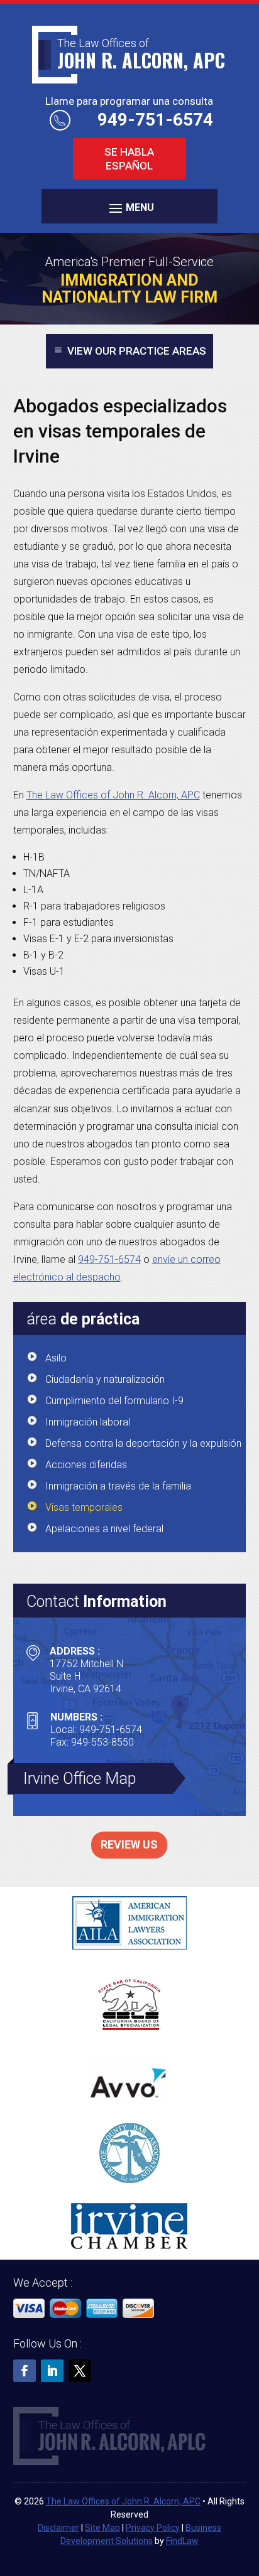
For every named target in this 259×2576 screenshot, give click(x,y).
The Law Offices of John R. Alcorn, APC (123, 2501)
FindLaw (182, 2541)
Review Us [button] (129, 1844)
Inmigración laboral (88, 1422)
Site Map (102, 2528)
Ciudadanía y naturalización (105, 1379)
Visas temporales (84, 1507)
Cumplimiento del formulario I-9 (114, 1401)
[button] (129, 207)
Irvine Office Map (80, 1779)
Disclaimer (58, 2528)
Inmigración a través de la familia (118, 1486)
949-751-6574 (155, 120)
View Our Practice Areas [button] (137, 351)
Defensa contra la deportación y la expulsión (143, 1443)
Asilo (56, 1358)
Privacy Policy (153, 2528)
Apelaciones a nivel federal (104, 1529)
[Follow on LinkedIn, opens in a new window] (52, 2371)
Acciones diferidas (86, 1465)
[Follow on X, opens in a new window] (80, 2371)
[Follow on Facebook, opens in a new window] (25, 2371)
